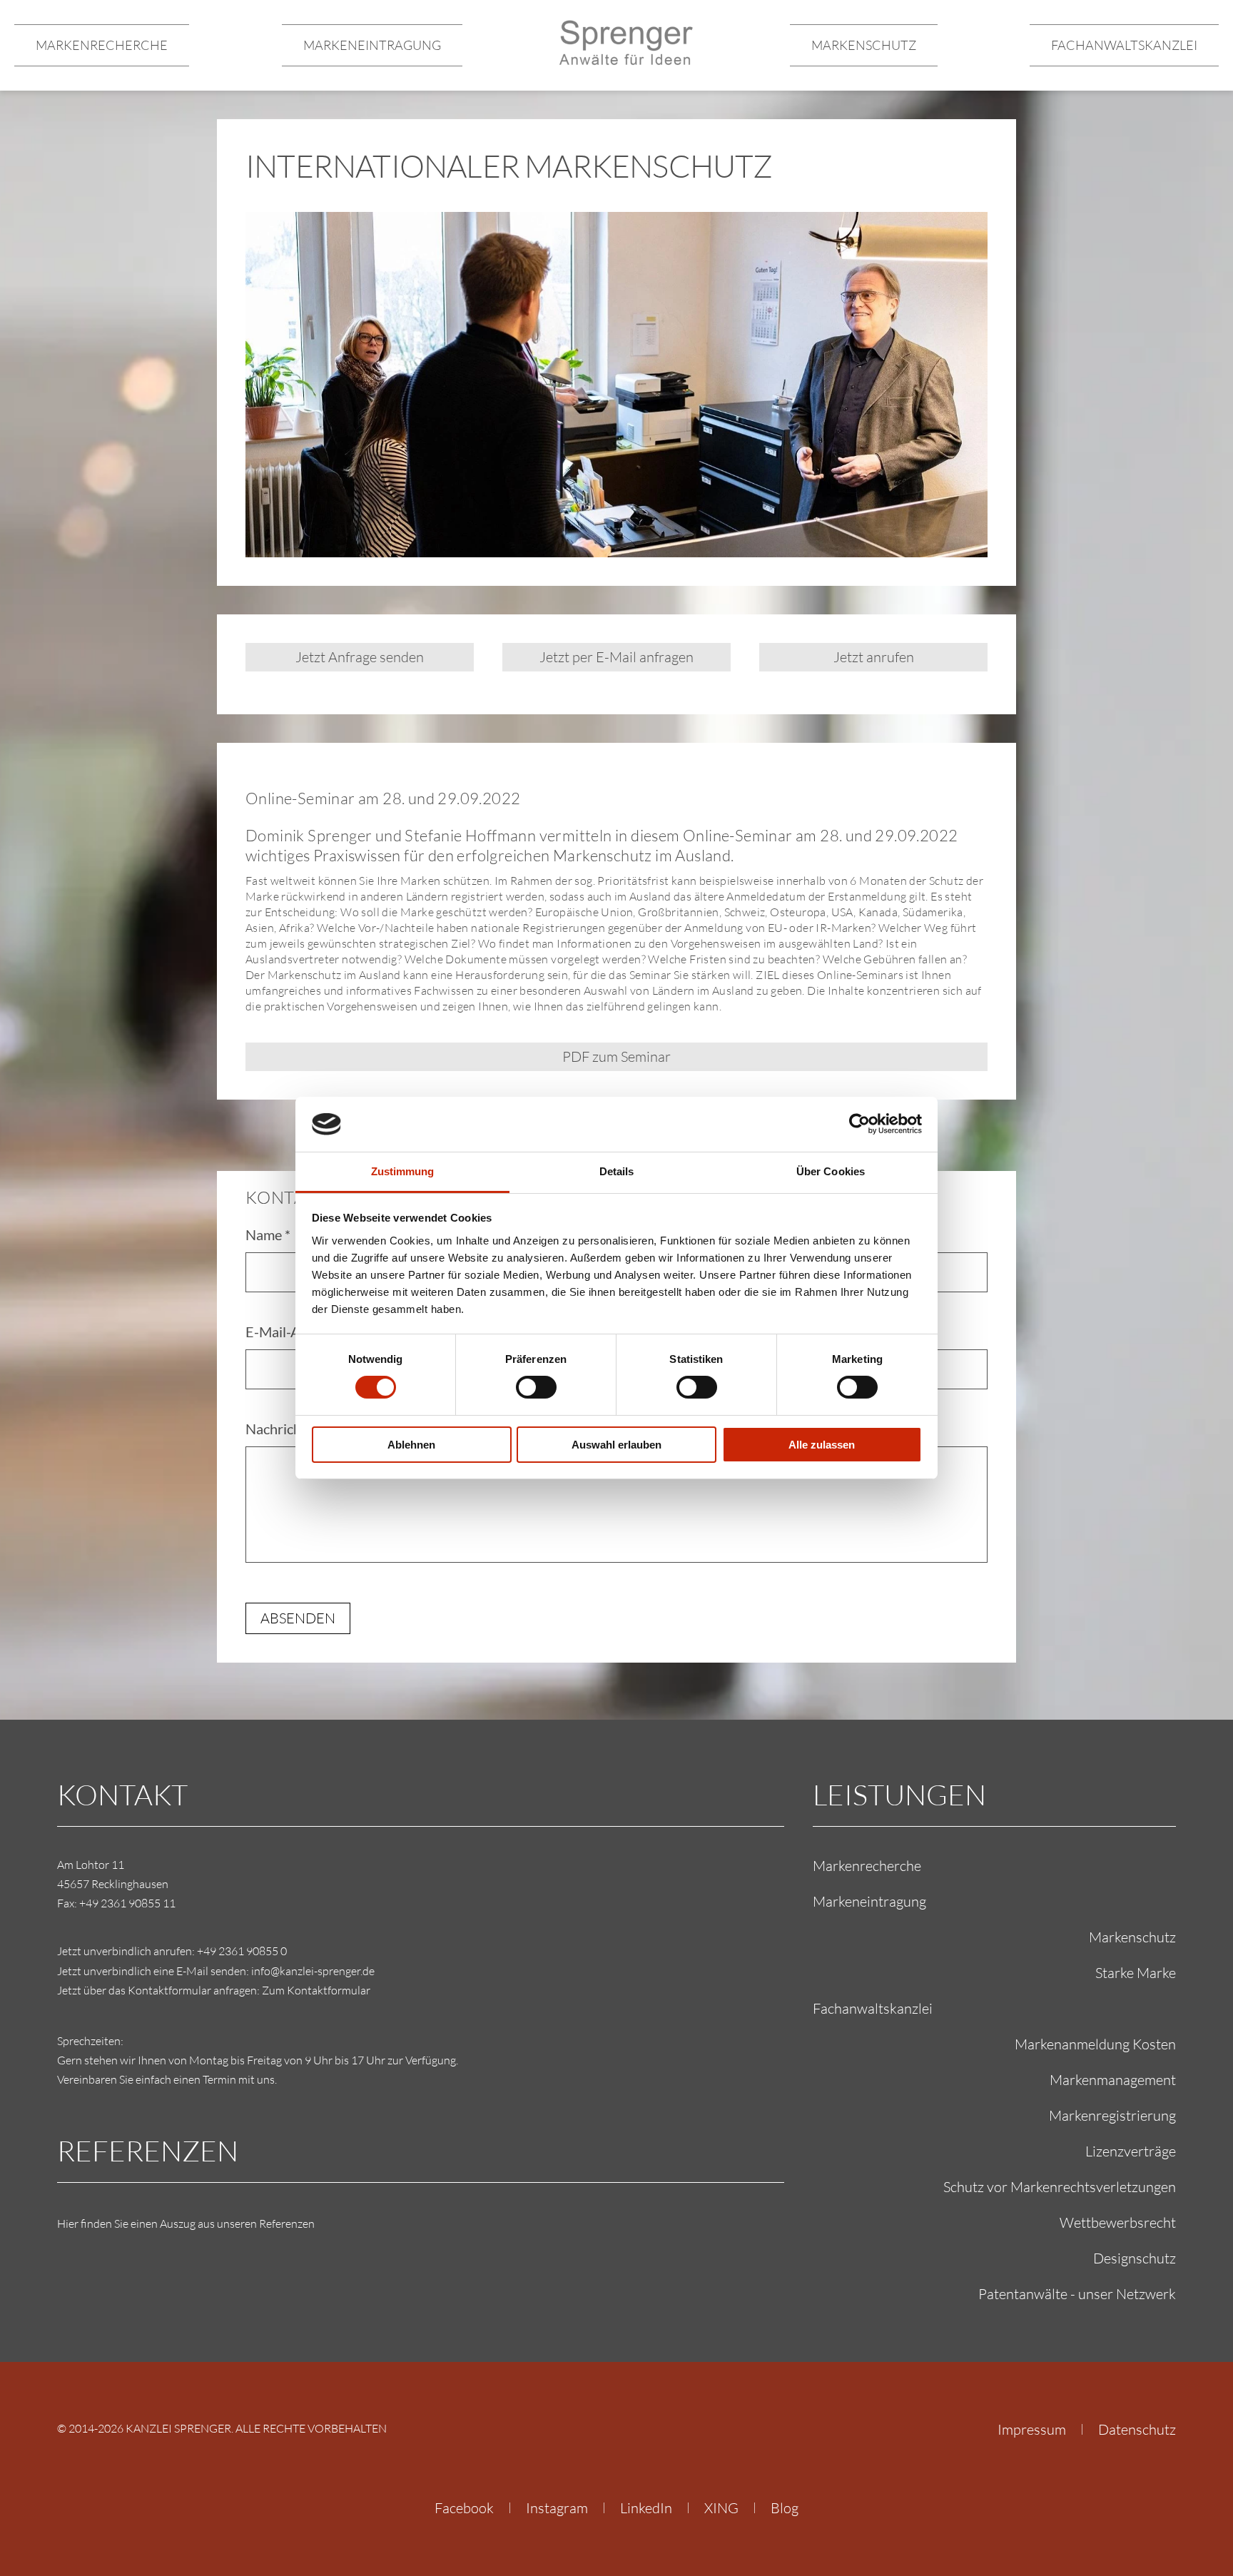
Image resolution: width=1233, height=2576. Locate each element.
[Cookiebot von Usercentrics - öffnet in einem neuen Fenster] (859, 1124)
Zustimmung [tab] (403, 1171)
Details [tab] (617, 1171)
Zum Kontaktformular (316, 1990)
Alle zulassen (822, 1445)
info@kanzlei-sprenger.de (313, 1971)
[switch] (536, 1387)
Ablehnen (411, 1445)
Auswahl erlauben (616, 1445)
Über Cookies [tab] (831, 1171)
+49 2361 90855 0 (242, 1951)
